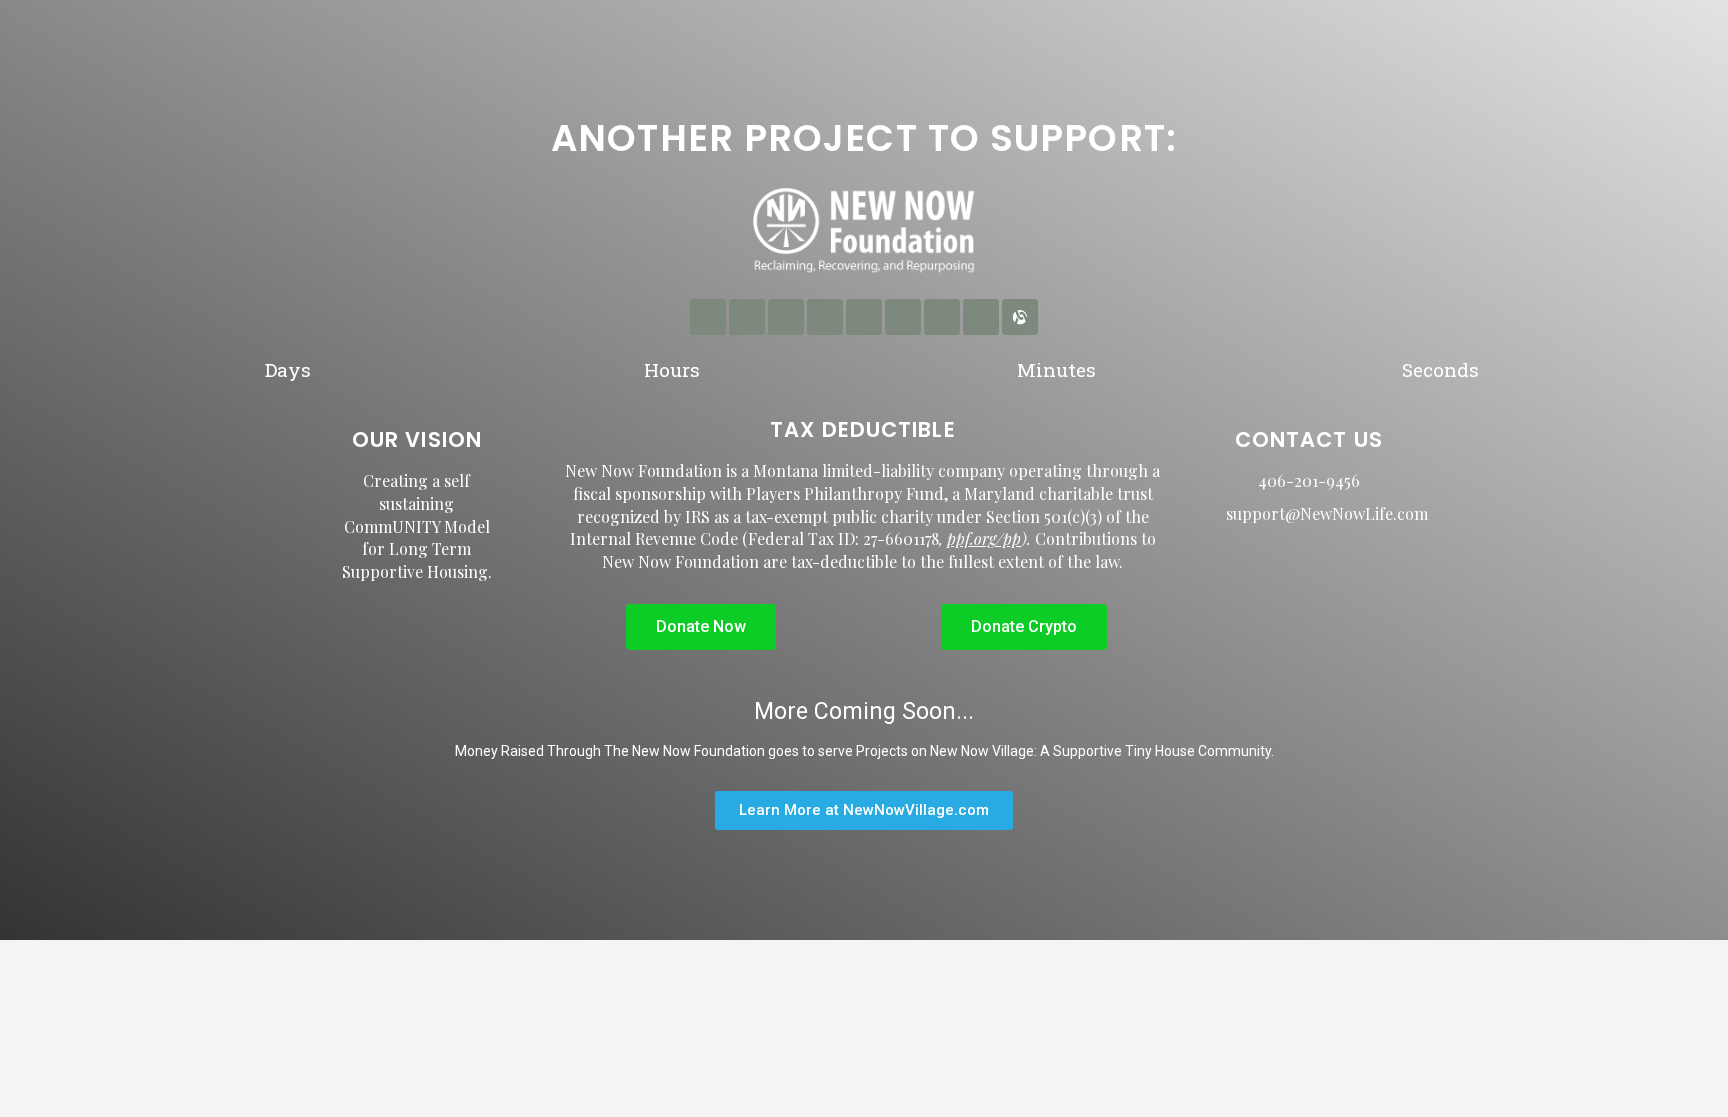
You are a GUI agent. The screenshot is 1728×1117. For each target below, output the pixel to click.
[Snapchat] (942, 317)
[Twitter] (864, 317)
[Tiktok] (981, 317)
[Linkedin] (786, 317)
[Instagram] (747, 317)
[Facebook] (708, 317)
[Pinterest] (825, 317)
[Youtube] (903, 317)
